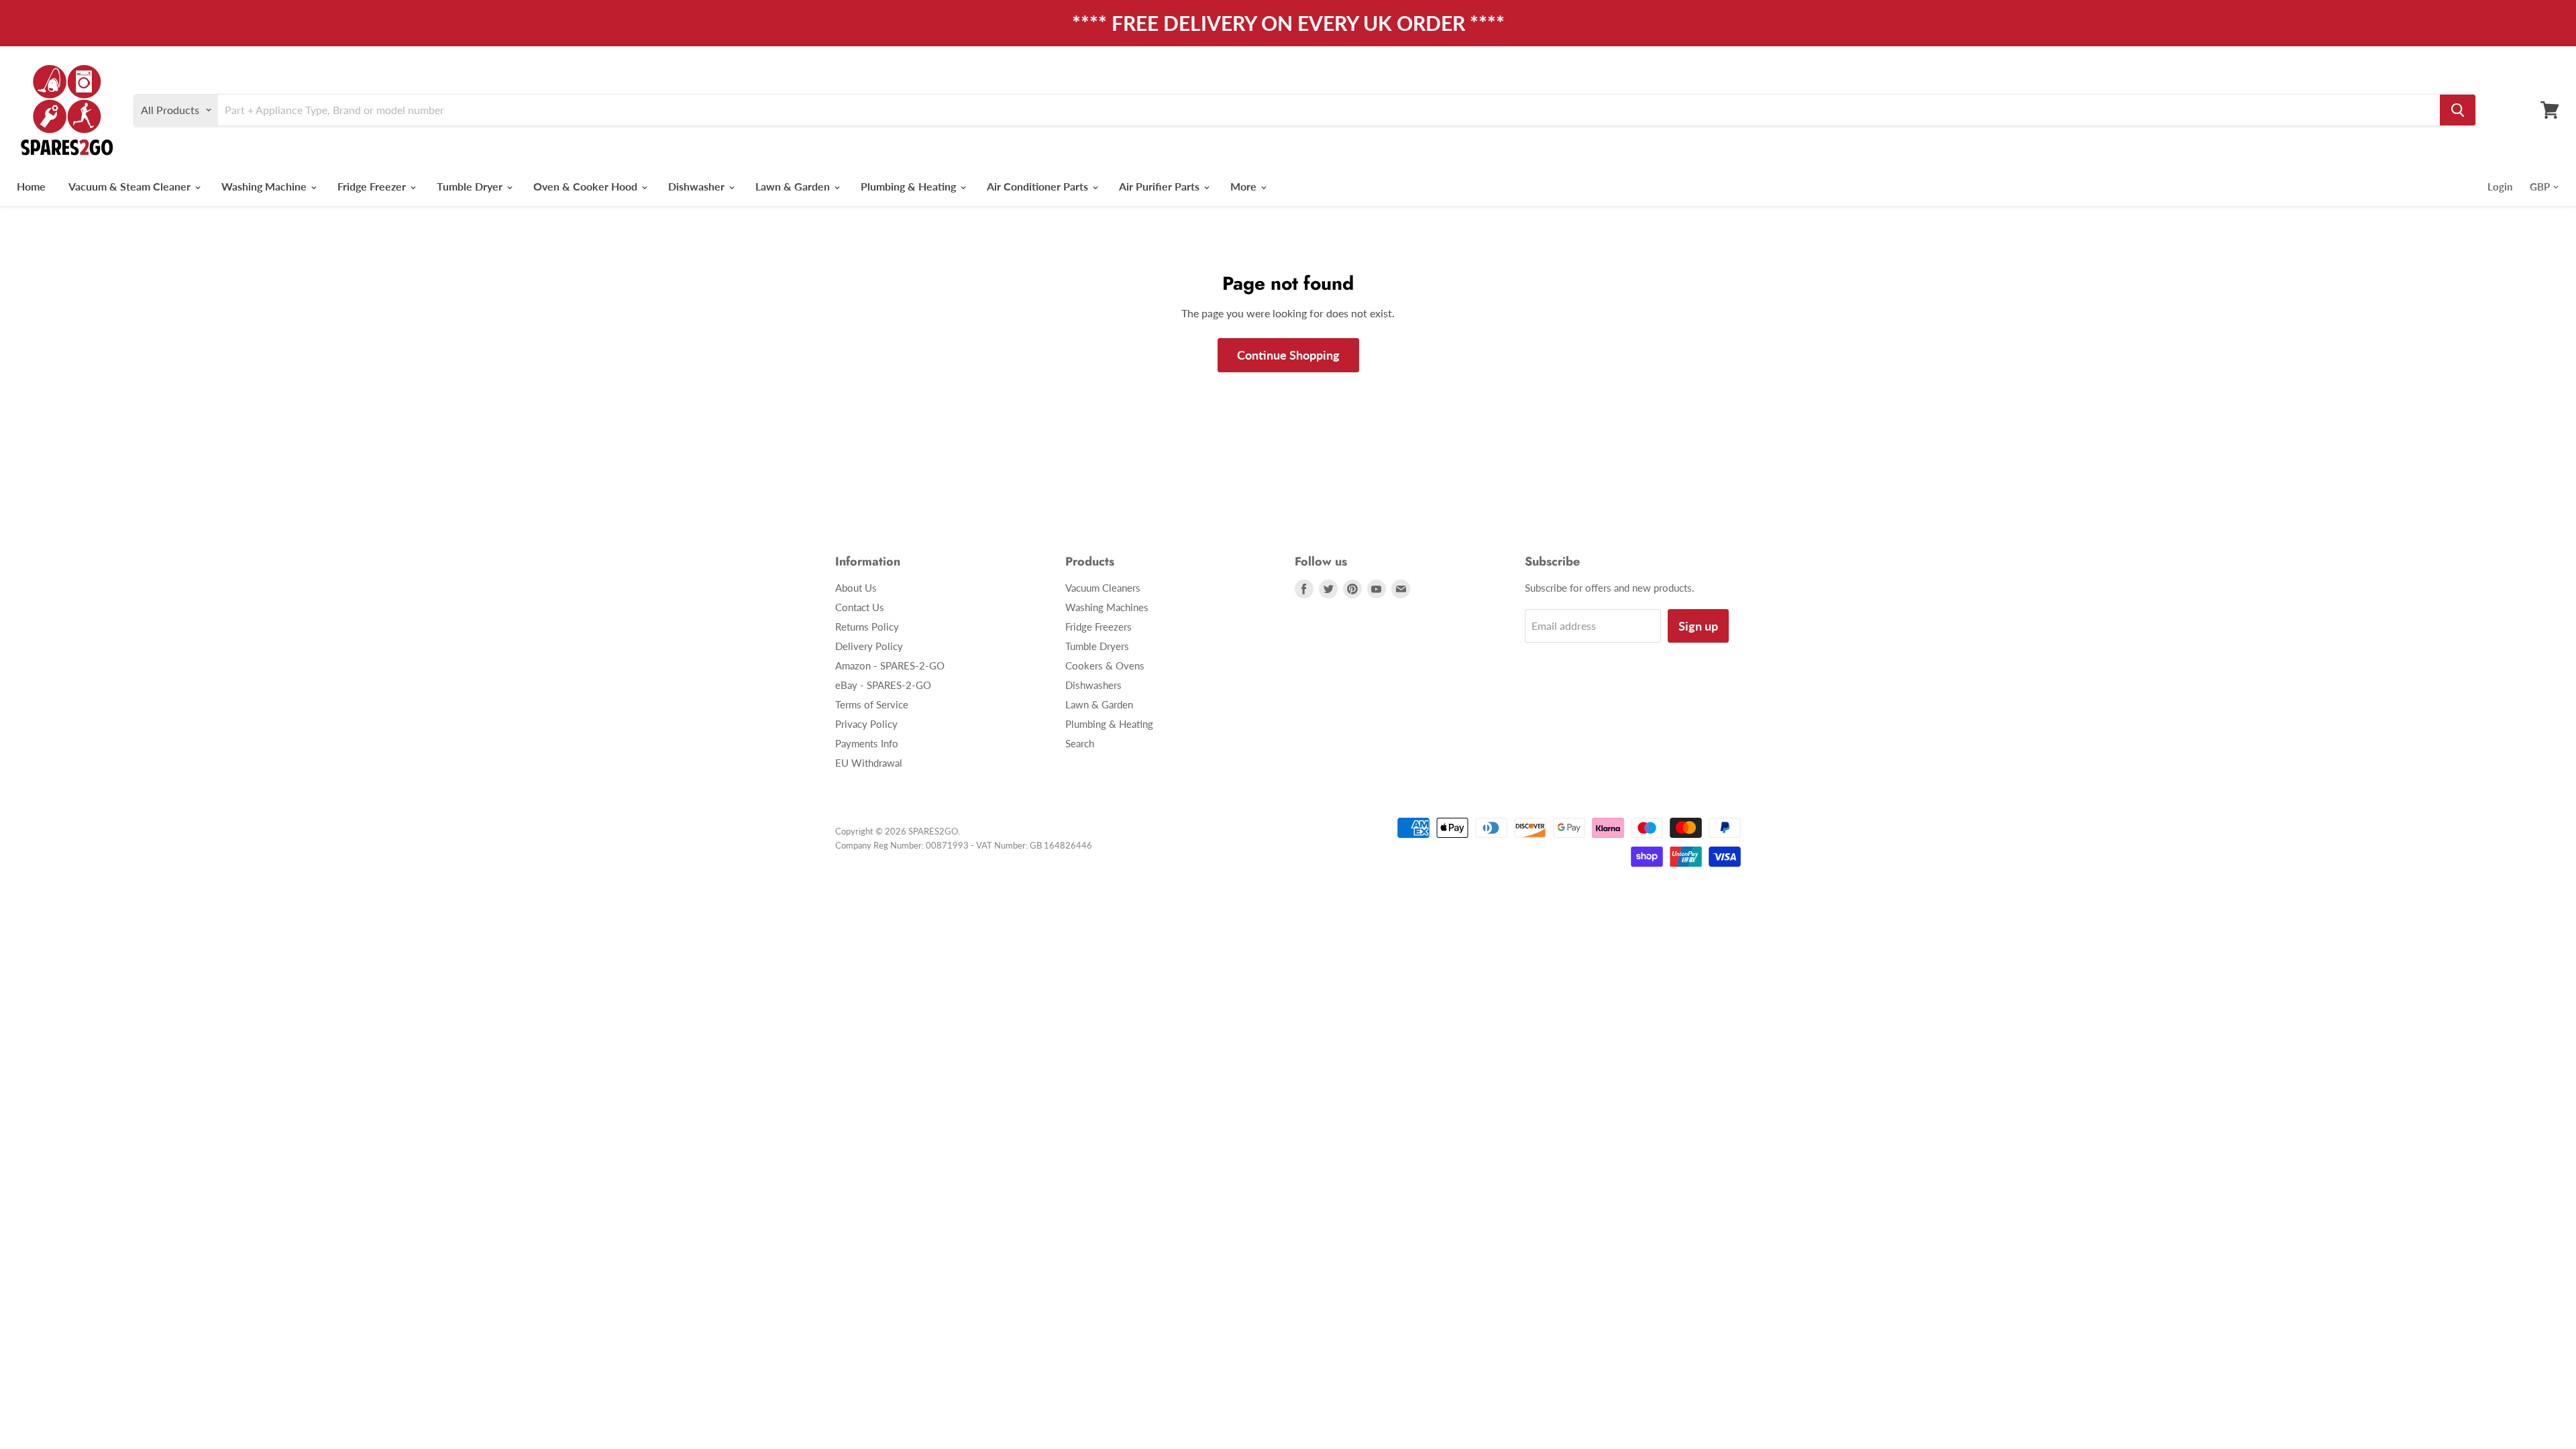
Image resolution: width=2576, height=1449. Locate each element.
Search (1080, 743)
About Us (856, 588)
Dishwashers (1093, 685)
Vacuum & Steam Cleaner (131, 186)
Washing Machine (265, 186)
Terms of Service (872, 704)
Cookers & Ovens (1105, 665)
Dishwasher (698, 186)
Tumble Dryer (471, 186)
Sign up (1698, 626)
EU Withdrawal (869, 763)
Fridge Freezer (373, 186)
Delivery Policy (869, 646)
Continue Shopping (1288, 355)
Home (31, 186)
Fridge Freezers (1098, 627)
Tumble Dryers (1097, 646)
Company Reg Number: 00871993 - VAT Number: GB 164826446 (964, 845)
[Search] (2458, 110)
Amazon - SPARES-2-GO (890, 665)
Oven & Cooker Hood (587, 186)
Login (2500, 186)
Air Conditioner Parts (1039, 186)
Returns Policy (867, 627)
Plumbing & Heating (910, 186)
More (1245, 186)
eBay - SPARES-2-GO (883, 685)
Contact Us (860, 607)
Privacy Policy (866, 724)
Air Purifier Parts (1161, 186)
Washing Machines (1107, 607)
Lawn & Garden (794, 186)
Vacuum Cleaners (1103, 588)
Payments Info (867, 743)
